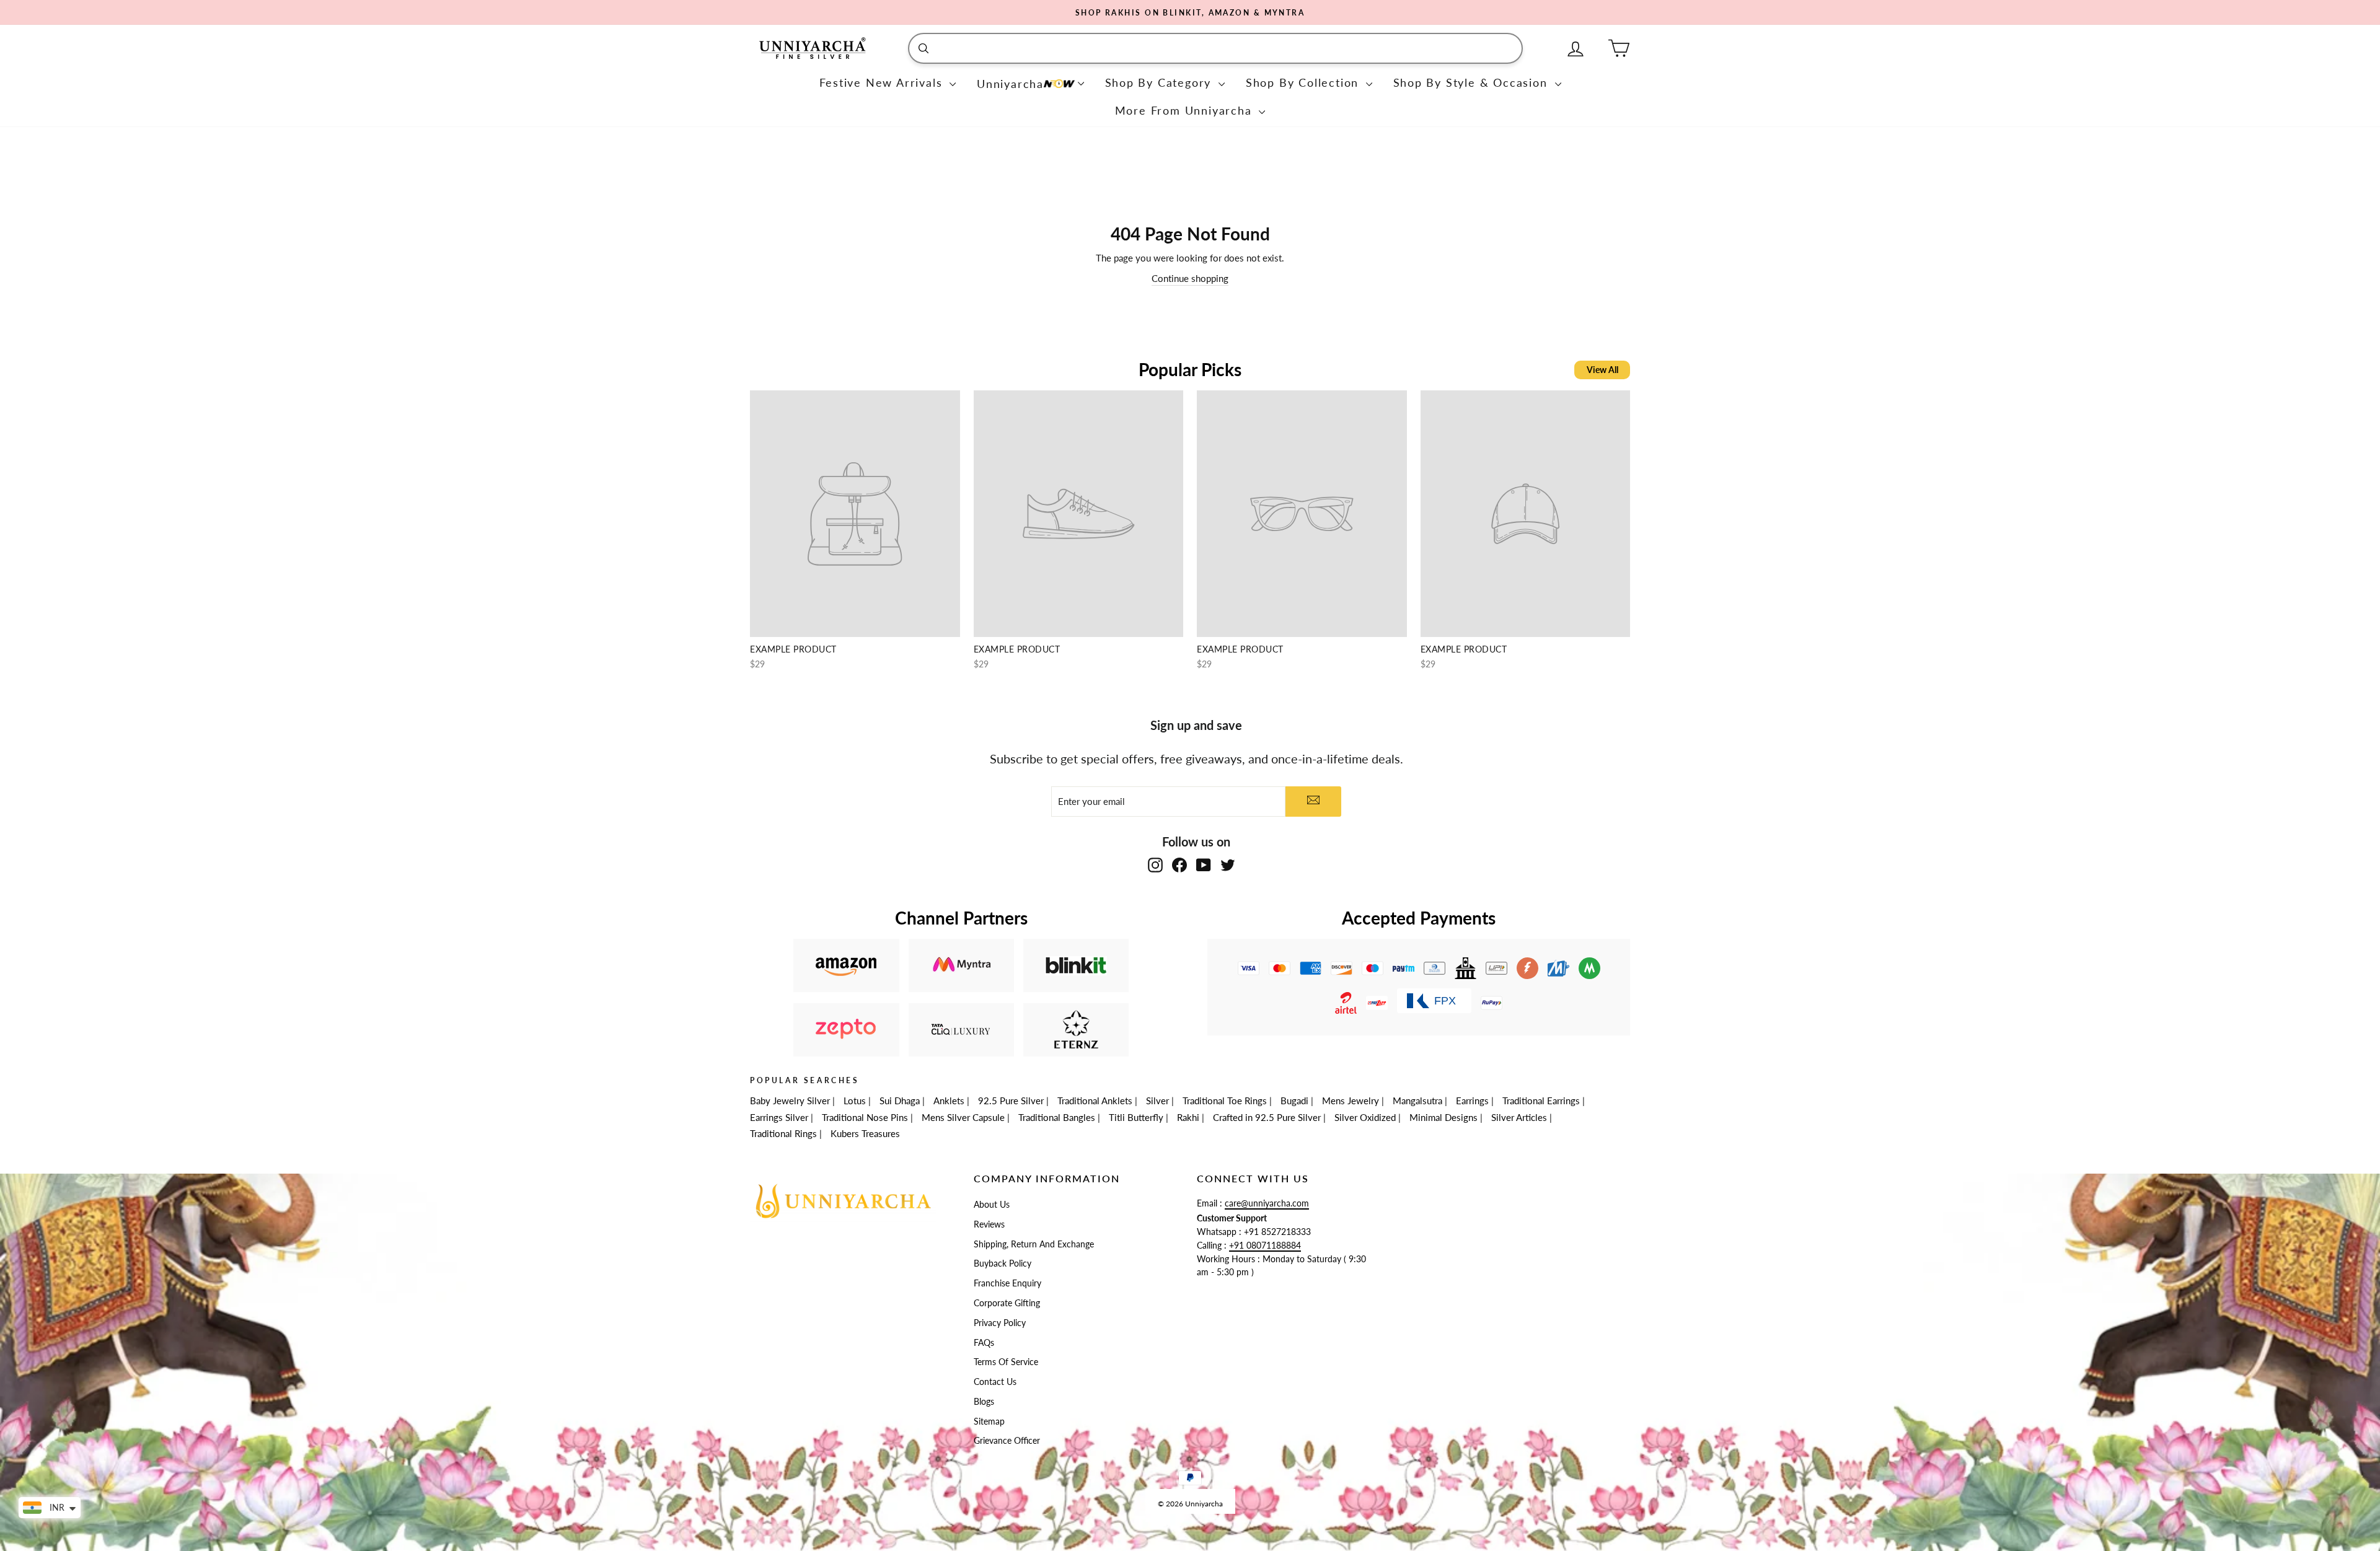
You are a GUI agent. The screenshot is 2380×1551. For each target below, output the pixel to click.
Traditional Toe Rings (1225, 1101)
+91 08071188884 (1265, 1246)
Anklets (949, 1101)
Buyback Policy (1003, 1263)
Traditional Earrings (1541, 1101)
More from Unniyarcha (1186, 110)
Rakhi (1188, 1117)
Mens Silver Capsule (963, 1117)
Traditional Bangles (1057, 1117)
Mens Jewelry (1351, 1101)
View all (1602, 370)
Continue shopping (1190, 278)
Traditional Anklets (1095, 1101)
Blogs (984, 1402)
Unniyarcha (1010, 84)
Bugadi (1294, 1101)
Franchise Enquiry (1007, 1283)
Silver (1157, 1101)
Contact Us (995, 1382)
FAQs (984, 1343)
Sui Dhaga (900, 1101)
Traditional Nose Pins (865, 1117)
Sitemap (989, 1421)
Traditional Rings (783, 1133)
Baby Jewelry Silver (790, 1101)
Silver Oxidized (1365, 1117)
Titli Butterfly (1136, 1117)
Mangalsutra (1417, 1101)
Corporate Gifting (1007, 1303)
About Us (992, 1205)
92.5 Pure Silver (1011, 1101)
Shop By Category (1161, 82)
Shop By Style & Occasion (1473, 82)
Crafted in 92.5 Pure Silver (1267, 1117)
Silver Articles (1519, 1117)
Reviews (989, 1224)
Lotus (855, 1101)
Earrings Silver (779, 1117)
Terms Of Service (1006, 1362)
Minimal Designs (1443, 1117)
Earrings (1472, 1101)
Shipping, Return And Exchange (1034, 1244)
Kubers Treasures (865, 1133)
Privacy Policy (1000, 1323)
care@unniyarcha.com (1267, 1203)
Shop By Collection (1304, 82)
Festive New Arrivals (883, 82)
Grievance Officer (1007, 1441)
